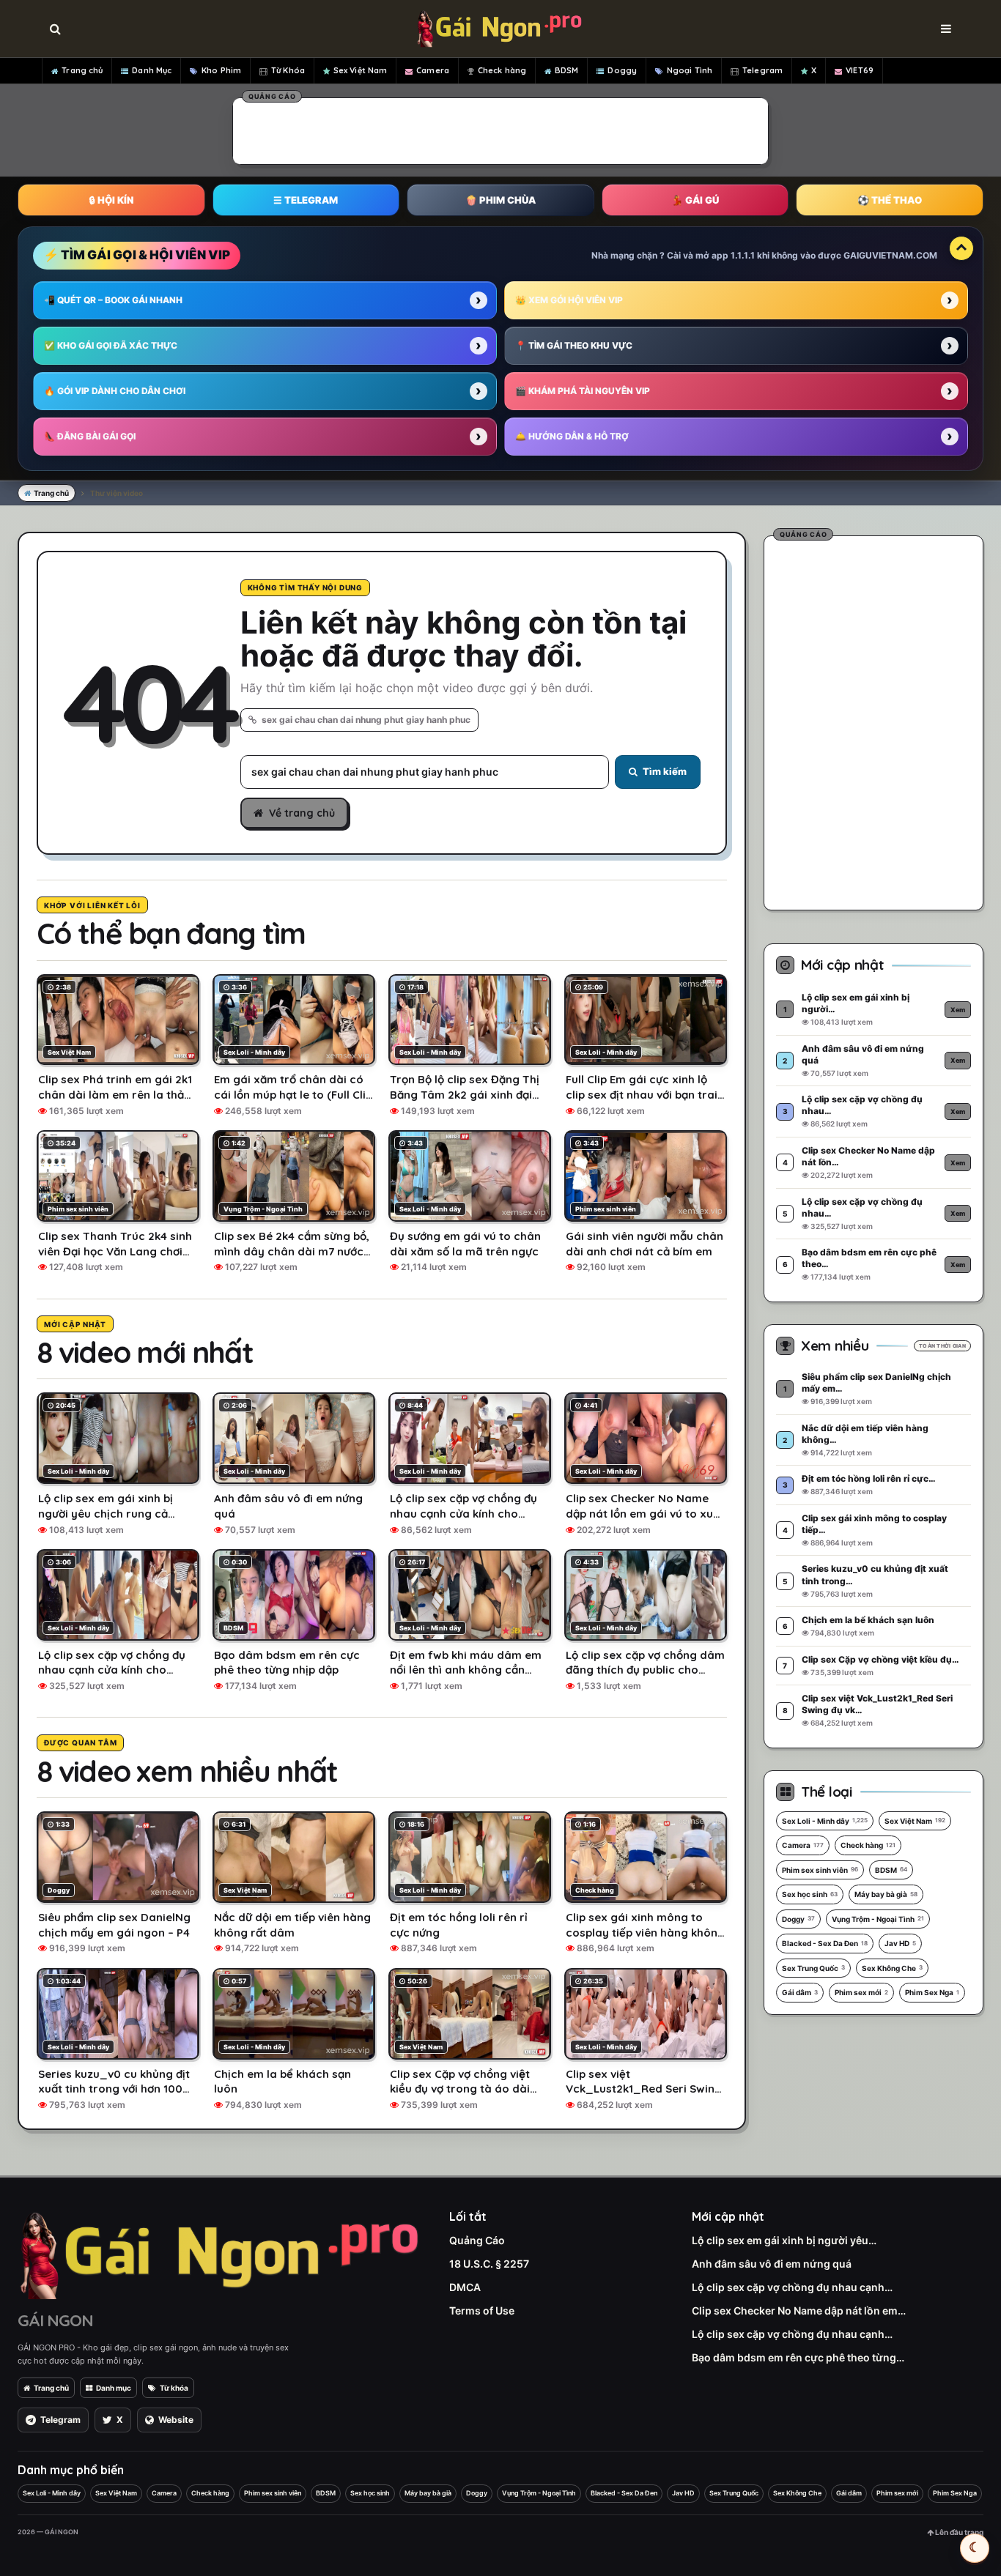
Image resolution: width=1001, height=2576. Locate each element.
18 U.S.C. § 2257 (489, 2264)
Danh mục (114, 2388)
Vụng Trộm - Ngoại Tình (878, 1919)
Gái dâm (800, 1992)
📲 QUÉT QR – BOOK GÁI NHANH (113, 300)
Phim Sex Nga (932, 1992)
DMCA (465, 2287)
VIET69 (860, 70)
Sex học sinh (810, 1894)
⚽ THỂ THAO (890, 200)
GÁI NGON (55, 2320)
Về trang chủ (302, 813)
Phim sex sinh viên (820, 1870)
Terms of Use (482, 2310)
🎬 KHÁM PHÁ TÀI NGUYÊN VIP (583, 391)
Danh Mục (152, 70)
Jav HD (900, 1943)
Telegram (762, 70)
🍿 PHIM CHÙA (500, 200)
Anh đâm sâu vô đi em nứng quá (772, 2264)
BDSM (566, 70)
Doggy (622, 70)
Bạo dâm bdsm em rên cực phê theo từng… (798, 2357)
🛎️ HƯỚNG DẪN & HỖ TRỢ (572, 436)
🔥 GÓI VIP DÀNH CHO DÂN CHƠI (115, 391)
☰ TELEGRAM (306, 200)
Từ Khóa (288, 70)
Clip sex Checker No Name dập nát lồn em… (799, 2310)
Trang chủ (82, 70)
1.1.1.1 (743, 255)
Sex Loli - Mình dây (825, 1821)
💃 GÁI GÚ (695, 200)
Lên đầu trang (958, 2532)
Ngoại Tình (690, 70)
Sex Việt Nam (360, 70)
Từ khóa (174, 2388)
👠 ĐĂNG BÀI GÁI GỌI (90, 436)
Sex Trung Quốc (813, 1968)
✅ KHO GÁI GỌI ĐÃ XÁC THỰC (111, 345)
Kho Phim (221, 70)
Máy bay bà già (886, 1894)
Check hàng (502, 70)
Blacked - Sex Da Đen (825, 1943)
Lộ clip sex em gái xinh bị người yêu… (784, 2240)
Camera (433, 70)
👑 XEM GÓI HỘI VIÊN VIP (569, 300)
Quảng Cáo (477, 2240)
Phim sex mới (861, 1992)
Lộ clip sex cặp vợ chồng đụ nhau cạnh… (792, 2287)
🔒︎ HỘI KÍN (111, 200)
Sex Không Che (892, 1968)
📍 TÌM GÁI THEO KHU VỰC (574, 345)
